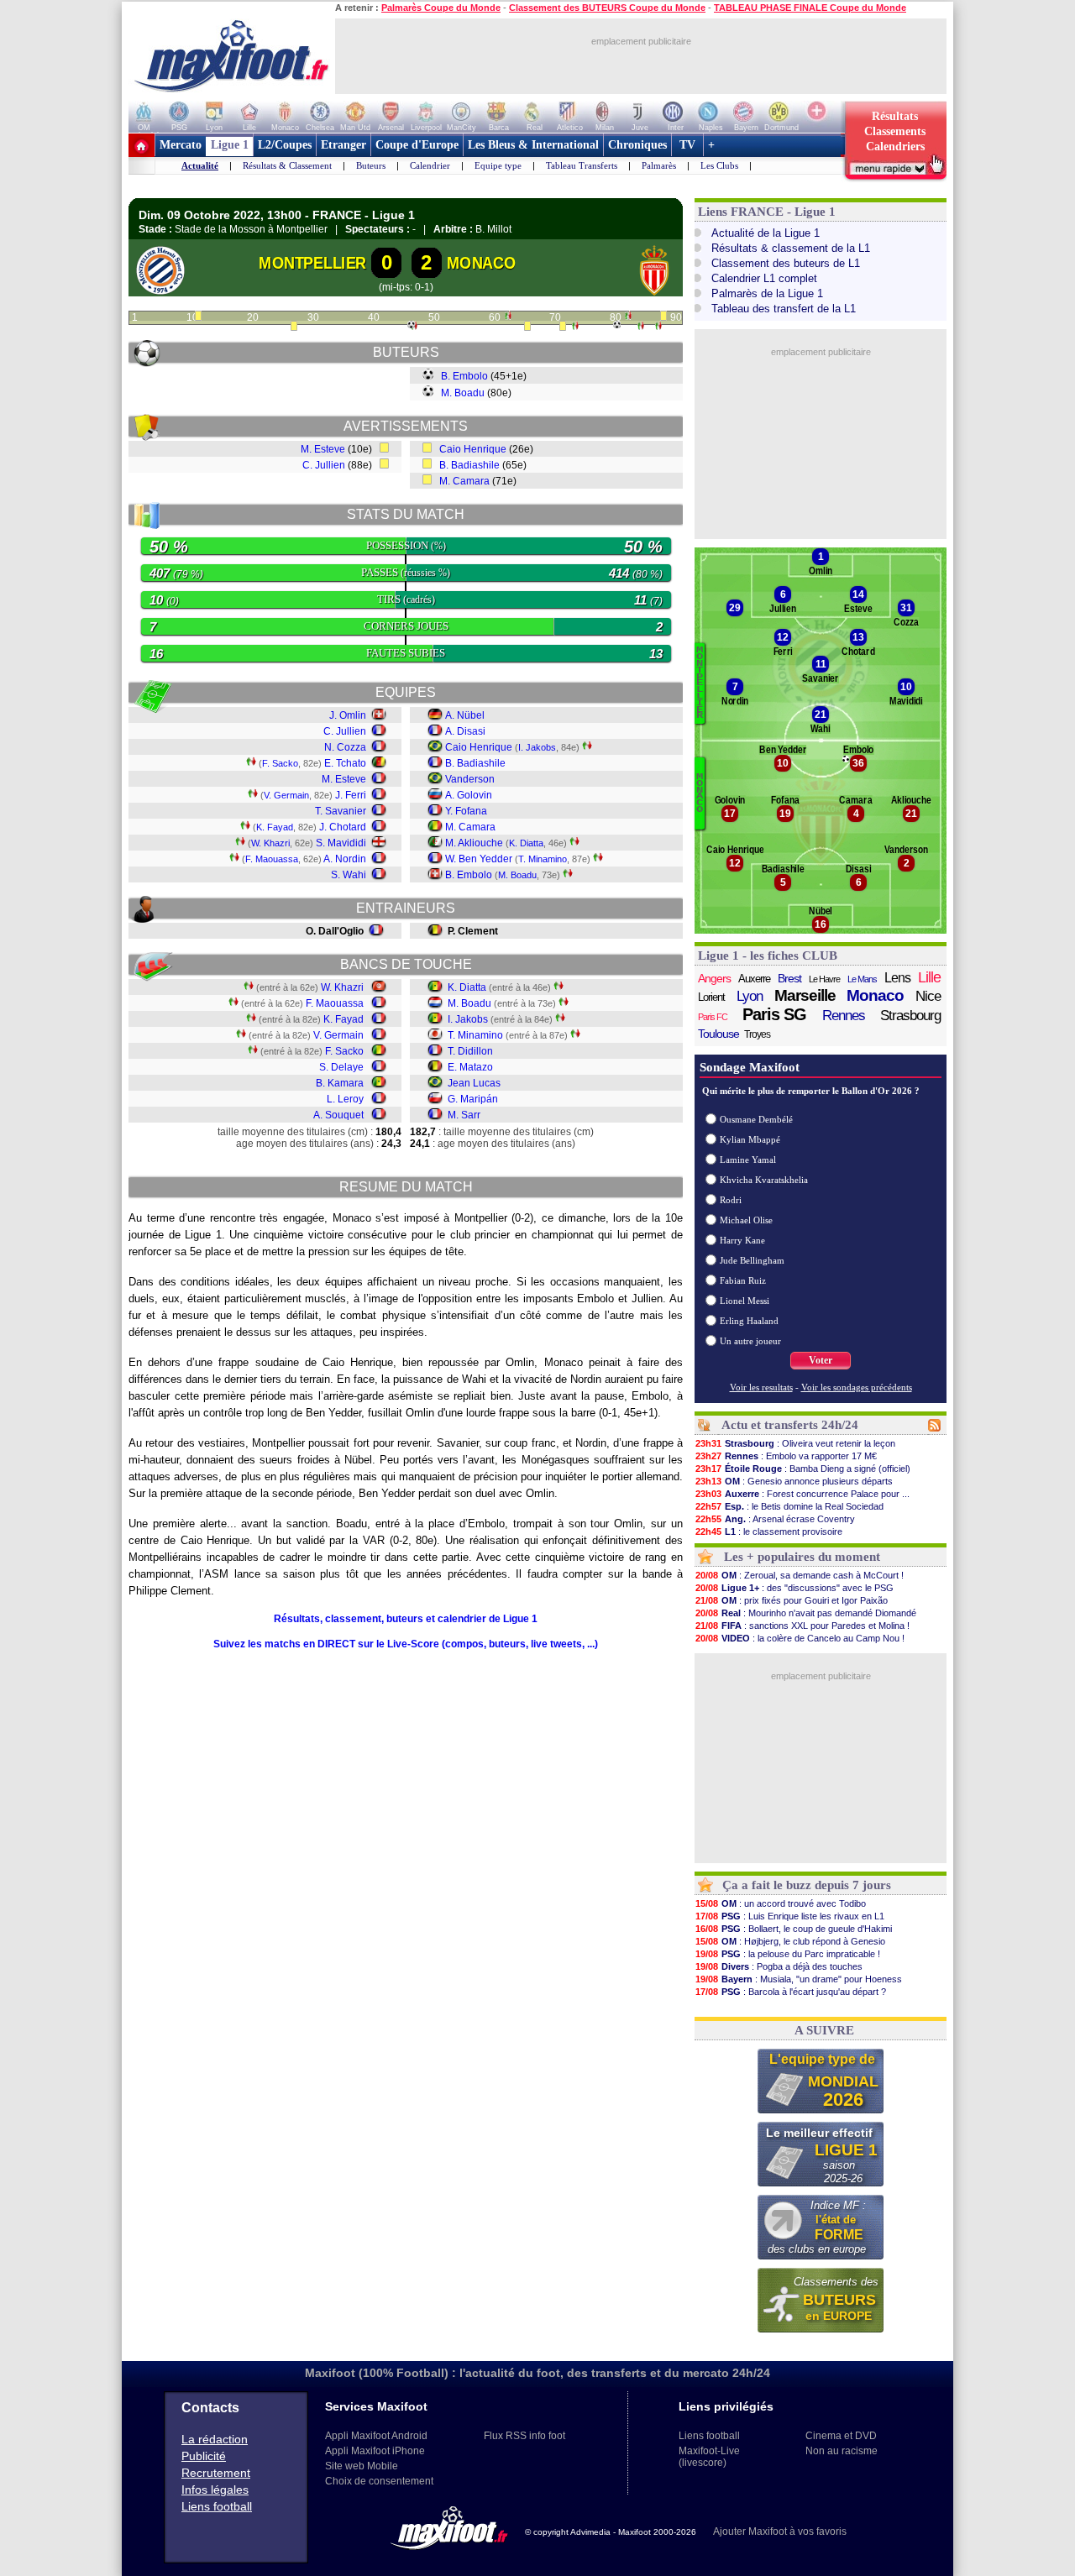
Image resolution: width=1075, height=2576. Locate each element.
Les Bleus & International (533, 145)
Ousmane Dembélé (756, 1119)
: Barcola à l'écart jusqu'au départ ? (791, 1992)
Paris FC (713, 1017)
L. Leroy (345, 1099)
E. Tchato (345, 763)
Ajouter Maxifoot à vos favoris (780, 2531)
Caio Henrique (473, 449)
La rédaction (215, 2439)
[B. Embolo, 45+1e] (411, 325)
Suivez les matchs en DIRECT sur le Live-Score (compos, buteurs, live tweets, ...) (406, 1644)
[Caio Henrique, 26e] (294, 327)
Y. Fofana (466, 811)
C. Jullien (324, 465)
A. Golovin (469, 795)
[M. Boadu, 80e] (617, 325)
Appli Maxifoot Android (376, 2436)
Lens (897, 978)
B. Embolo (464, 376)
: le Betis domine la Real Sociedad (789, 1506)
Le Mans (862, 979)
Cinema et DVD (841, 2436)
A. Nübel (465, 715)
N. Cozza (345, 747)
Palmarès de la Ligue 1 (767, 293)
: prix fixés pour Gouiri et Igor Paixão (792, 1600)
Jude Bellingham (752, 1260)
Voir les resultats (761, 1387)
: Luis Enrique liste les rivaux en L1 (790, 1916)
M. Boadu (463, 393)
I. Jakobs (537, 747)
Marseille (805, 996)
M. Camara (464, 481)
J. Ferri (351, 795)
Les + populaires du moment (802, 1557)
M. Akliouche (474, 843)
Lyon (750, 996)
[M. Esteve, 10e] (198, 317)
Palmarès (659, 165)
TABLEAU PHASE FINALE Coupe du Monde (810, 8)
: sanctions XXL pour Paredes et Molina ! (802, 1626)
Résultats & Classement (287, 165)
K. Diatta (526, 843)
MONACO (481, 263)
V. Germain (286, 795)
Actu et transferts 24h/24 (790, 1425)
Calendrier (430, 165)
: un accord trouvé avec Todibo (781, 1903)
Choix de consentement (379, 2481)
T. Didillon (470, 1051)
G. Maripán (473, 1099)
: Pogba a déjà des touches (779, 1966)
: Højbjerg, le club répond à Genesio (790, 1941)
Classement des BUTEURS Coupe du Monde (607, 8)
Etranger (343, 145)
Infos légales (215, 2490)
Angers (714, 978)
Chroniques (637, 145)
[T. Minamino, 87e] (658, 327)
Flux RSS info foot (524, 2436)
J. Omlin (348, 715)
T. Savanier (341, 811)
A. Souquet (338, 1115)
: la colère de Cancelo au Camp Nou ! (800, 1638)
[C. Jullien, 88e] (663, 317)
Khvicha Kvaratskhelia (764, 1180)
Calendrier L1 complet (764, 278)
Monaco (875, 996)
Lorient (711, 997)
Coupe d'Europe (417, 145)
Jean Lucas (474, 1083)
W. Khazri (270, 843)
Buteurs (371, 165)
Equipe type (498, 165)
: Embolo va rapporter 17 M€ (786, 1456)
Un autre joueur (750, 1341)
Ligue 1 (230, 145)
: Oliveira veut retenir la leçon (795, 1443)
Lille (929, 977)
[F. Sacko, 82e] (628, 317)
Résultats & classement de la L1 (791, 248)
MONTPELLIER (312, 263)
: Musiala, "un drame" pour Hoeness (799, 1979)
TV (687, 145)
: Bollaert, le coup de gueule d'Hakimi (794, 1929)
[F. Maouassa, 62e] (508, 317)
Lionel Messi (745, 1301)
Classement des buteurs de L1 (786, 263)
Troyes (757, 1034)
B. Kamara (340, 1083)
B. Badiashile (469, 465)
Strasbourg (910, 1016)
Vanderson (470, 779)
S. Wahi (349, 875)
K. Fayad (275, 827)
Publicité (204, 2456)
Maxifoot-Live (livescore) (709, 2457)
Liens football (217, 2506)
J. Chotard (343, 827)
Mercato (181, 145)
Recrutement (216, 2473)
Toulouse (718, 1034)
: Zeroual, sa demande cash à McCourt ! (800, 1575)
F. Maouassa (272, 859)
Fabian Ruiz (743, 1280)
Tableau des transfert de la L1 (784, 309)
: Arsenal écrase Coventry (775, 1519)
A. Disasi (465, 731)
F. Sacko (280, 763)
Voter (821, 1360)
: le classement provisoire (769, 1531)
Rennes (844, 1016)
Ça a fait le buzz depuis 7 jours (807, 1885)
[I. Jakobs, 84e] (641, 327)
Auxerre (754, 979)
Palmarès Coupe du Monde (441, 8)
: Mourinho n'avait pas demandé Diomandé (806, 1613)
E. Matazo (470, 1067)
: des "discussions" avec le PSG (794, 1588)
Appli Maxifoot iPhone (375, 2451)
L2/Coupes (285, 145)
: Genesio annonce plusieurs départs (794, 1481)
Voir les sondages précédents (857, 1387)
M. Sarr (464, 1115)
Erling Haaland (749, 1321)
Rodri (731, 1200)
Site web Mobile (362, 2466)
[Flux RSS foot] (934, 1428)
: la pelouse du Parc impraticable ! (788, 1954)
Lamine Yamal (748, 1160)
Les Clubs (719, 165)
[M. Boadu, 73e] (575, 327)
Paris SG (774, 1014)
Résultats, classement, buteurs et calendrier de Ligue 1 (406, 1619)
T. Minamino (543, 859)
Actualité (200, 165)
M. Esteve (323, 449)
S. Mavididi (341, 843)
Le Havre (824, 979)
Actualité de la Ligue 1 (766, 233)
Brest (789, 978)
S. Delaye (341, 1067)
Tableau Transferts (582, 165)
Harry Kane (742, 1240)
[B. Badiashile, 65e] (527, 327)
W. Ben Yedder (479, 859)
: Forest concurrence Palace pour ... (802, 1494)
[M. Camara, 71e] (563, 327)
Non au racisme (842, 2451)
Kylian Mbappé (750, 1139)
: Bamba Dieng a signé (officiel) (803, 1469)
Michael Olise (746, 1220)
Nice (928, 996)
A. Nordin (345, 859)
